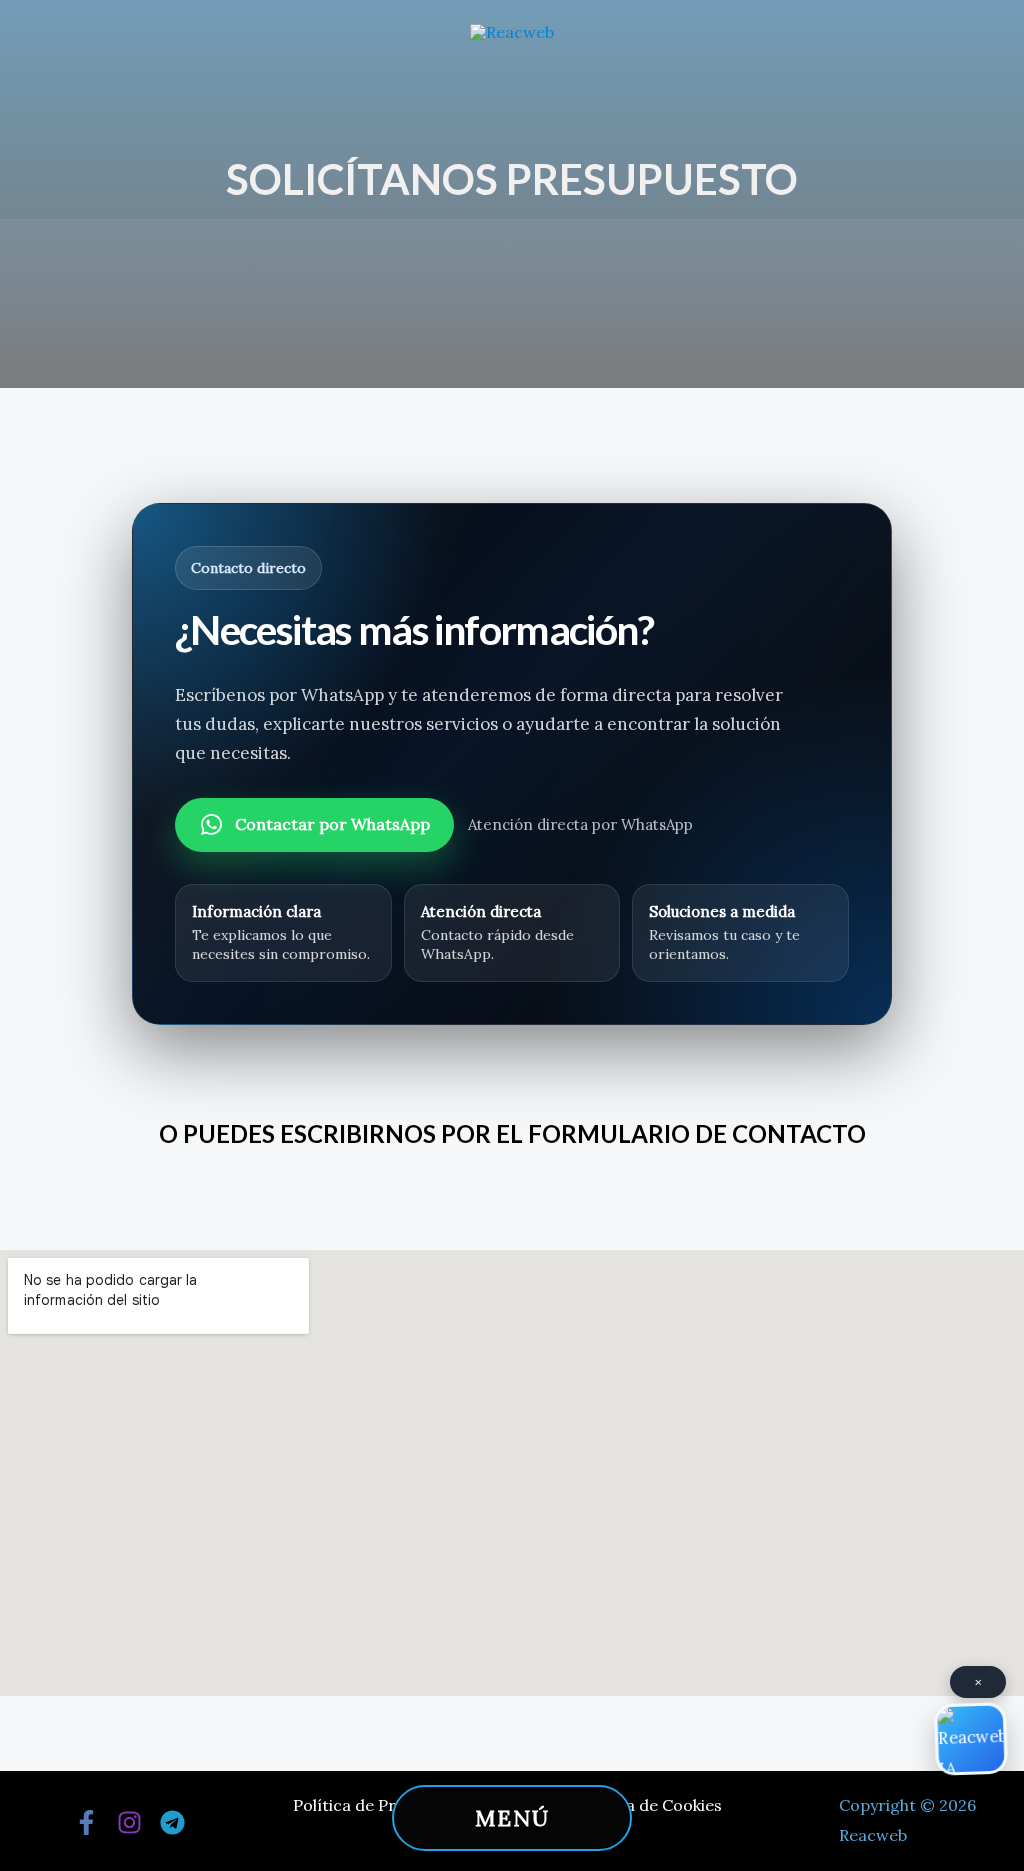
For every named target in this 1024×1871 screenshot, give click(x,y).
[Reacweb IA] (971, 1740)
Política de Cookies (649, 1805)
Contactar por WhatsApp (332, 824)
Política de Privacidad (376, 1805)
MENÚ (512, 1818)
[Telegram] (172, 1822)
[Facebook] (86, 1822)
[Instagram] (129, 1822)
